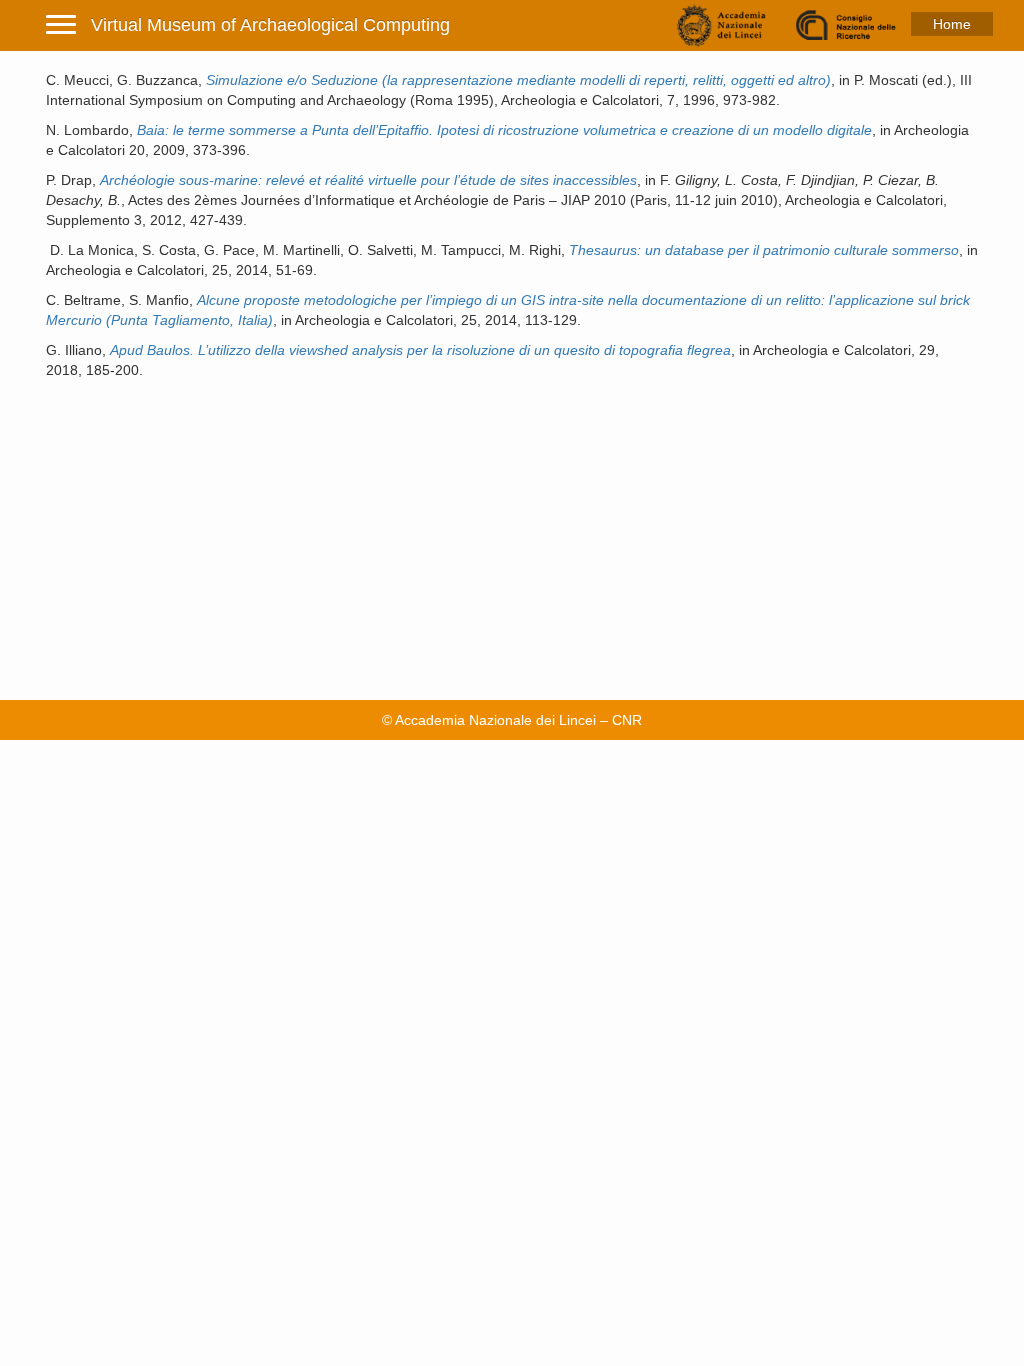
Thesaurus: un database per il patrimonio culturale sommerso (764, 250)
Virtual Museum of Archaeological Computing (270, 25)
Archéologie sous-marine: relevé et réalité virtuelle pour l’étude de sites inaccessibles (368, 180)
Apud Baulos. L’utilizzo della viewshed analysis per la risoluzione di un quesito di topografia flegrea (420, 350)
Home (952, 24)
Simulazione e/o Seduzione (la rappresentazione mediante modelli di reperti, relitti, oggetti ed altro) (518, 80)
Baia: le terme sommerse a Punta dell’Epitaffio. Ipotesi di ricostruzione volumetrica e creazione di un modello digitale (504, 130)
